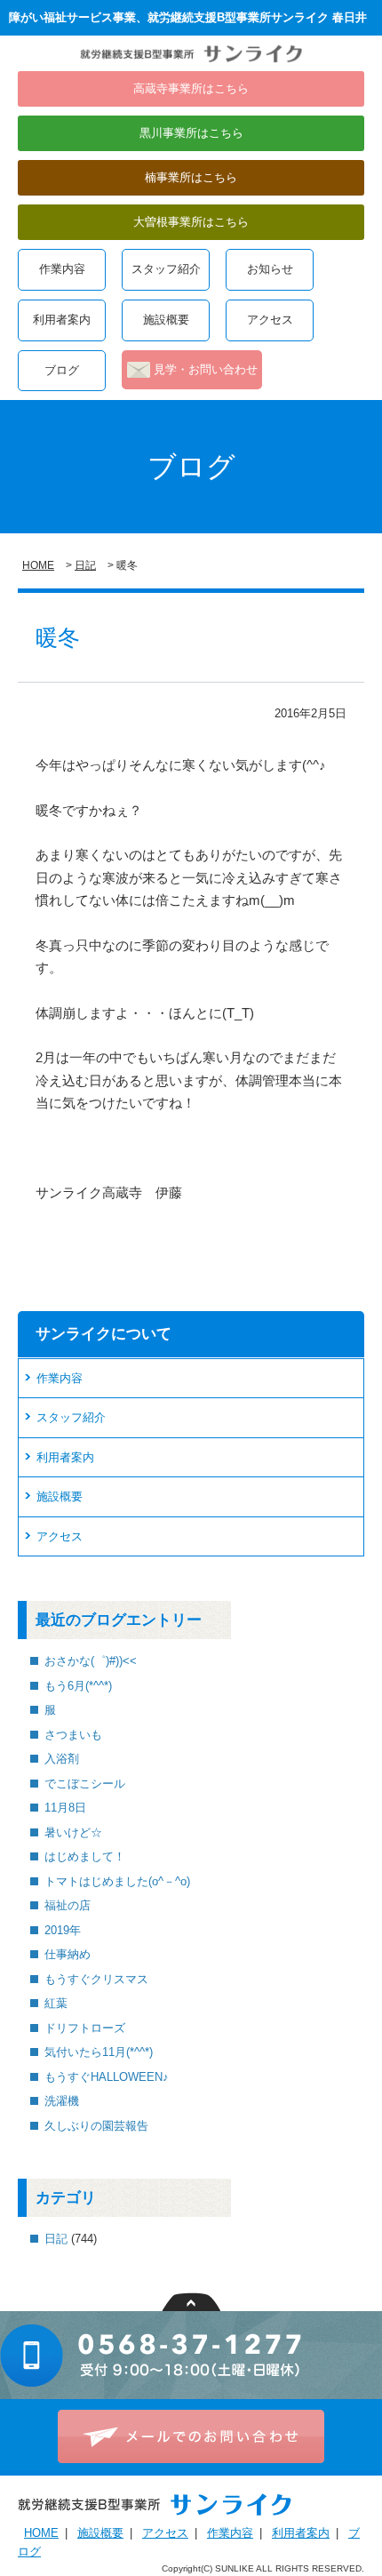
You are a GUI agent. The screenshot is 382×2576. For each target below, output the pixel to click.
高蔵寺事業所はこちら (191, 88)
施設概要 (166, 320)
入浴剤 (62, 1759)
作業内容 (62, 269)
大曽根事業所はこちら (191, 222)
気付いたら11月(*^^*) (99, 2052)
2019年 (63, 1930)
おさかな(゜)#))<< (91, 1661)
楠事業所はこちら (191, 177)
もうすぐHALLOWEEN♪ (107, 2077)
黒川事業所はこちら (191, 133)
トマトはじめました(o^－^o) (117, 1881)
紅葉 (56, 2003)
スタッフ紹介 (166, 269)
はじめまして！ (85, 1856)
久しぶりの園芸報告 (96, 2126)
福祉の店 (68, 1905)
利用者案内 (62, 320)
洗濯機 (62, 2101)
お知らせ (270, 269)
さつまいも (73, 1735)
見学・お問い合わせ (206, 369)
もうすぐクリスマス (96, 1979)
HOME (38, 565)
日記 (85, 565)
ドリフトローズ (85, 2028)
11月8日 (65, 1808)
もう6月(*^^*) (78, 1686)
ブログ (62, 370)
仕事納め (68, 1954)
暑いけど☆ (73, 1832)
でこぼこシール (85, 1784)
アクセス (270, 320)
